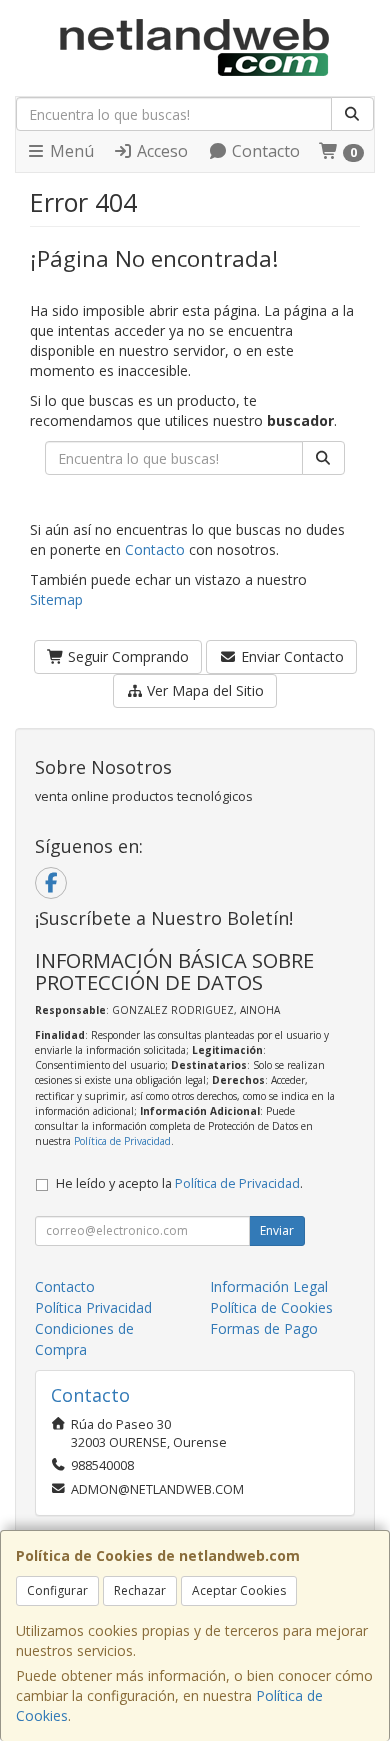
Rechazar (140, 1590)
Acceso (160, 151)
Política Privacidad (93, 1307)
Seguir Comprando (126, 656)
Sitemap (56, 599)
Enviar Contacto (290, 656)
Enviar (277, 1230)
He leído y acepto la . (179, 1183)
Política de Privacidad (122, 1141)
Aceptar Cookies (239, 1590)
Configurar (57, 1590)
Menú (70, 151)
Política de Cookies (271, 1307)
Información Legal (269, 1286)
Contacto (264, 151)
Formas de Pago (264, 1328)
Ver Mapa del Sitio (203, 690)
